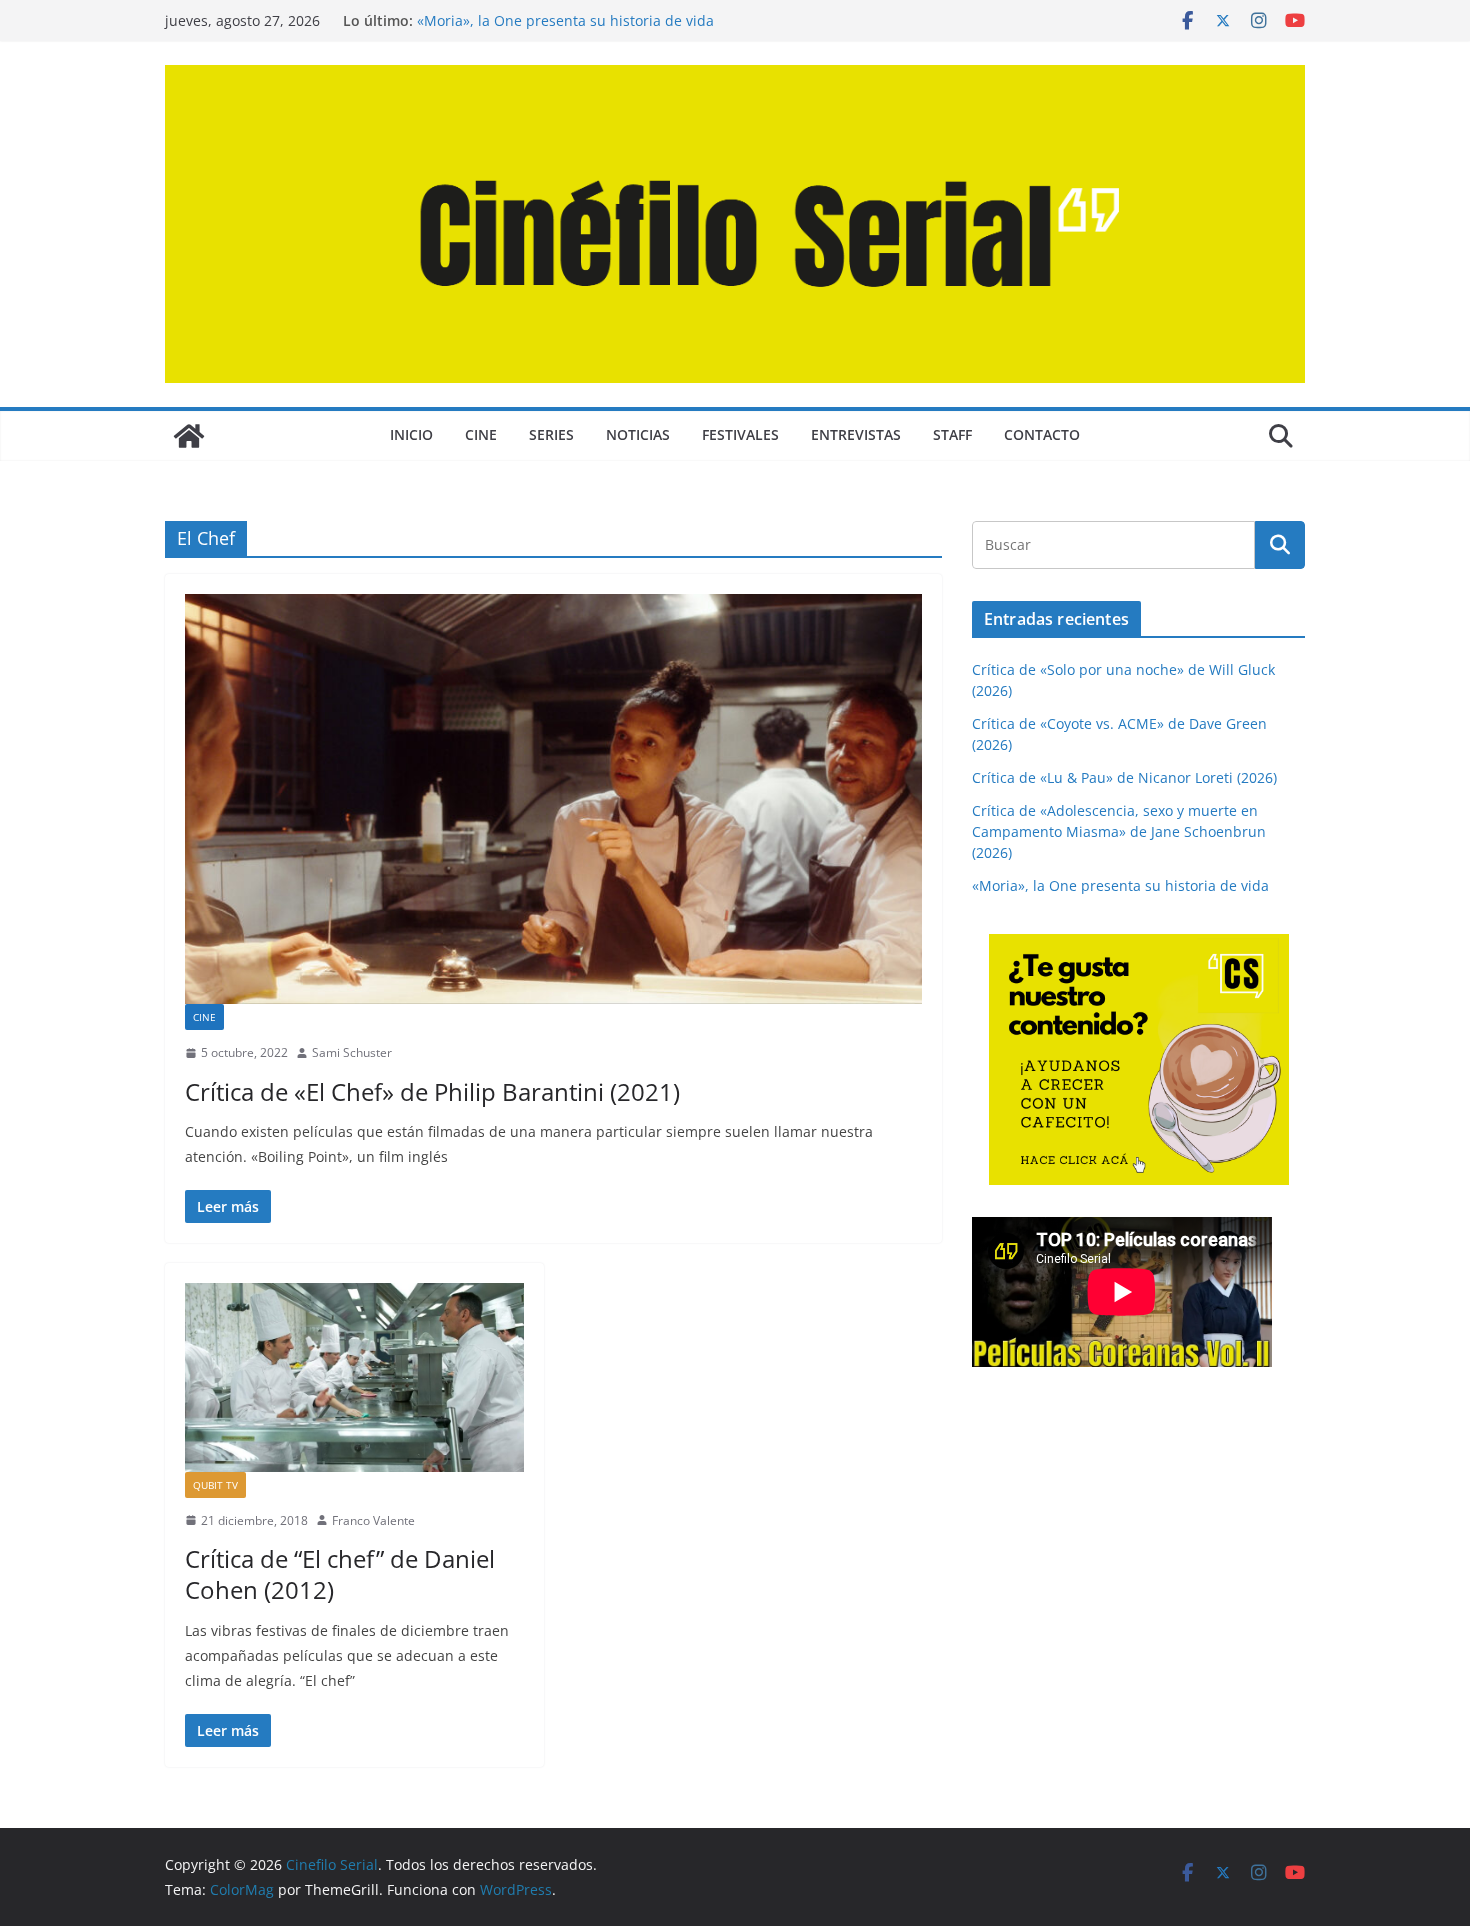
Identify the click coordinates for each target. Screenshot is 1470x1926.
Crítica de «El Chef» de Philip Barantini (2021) (432, 1091)
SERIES (551, 434)
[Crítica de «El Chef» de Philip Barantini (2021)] (553, 799)
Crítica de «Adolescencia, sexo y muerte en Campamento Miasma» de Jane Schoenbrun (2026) (607, 21)
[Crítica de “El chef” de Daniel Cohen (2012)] (354, 1377)
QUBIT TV (215, 1485)
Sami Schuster (352, 1052)
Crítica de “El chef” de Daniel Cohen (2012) (340, 1574)
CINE (481, 434)
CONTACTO (1042, 434)
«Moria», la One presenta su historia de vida (1120, 885)
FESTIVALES (740, 434)
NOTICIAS (638, 434)
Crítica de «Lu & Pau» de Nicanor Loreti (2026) (1124, 777)
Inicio (411, 434)
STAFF (952, 434)
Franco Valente (373, 1520)
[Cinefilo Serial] (189, 436)
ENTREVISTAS (856, 434)
